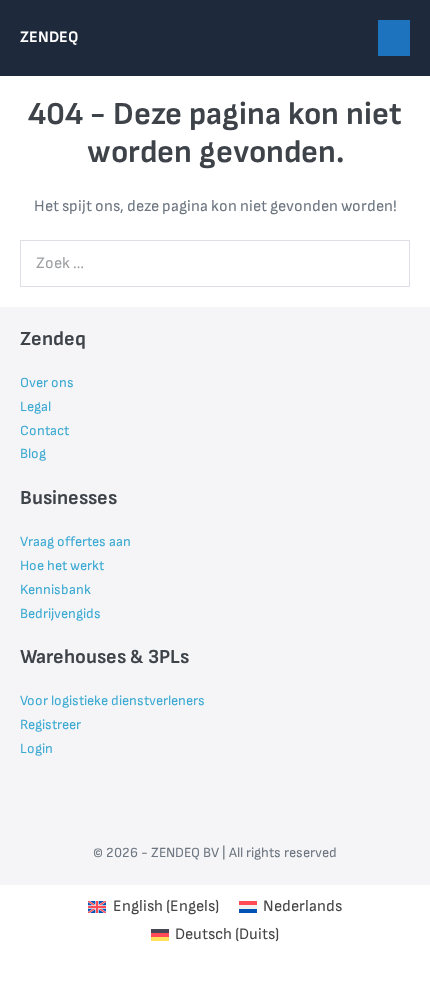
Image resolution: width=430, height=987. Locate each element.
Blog (33, 453)
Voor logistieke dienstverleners (112, 700)
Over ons (47, 382)
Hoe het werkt (62, 565)
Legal (35, 406)
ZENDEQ (49, 37)
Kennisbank (55, 589)
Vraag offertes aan (75, 541)
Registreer (50, 724)
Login (36, 748)
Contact (44, 430)
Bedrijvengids (60, 613)
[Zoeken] (384, 263)
